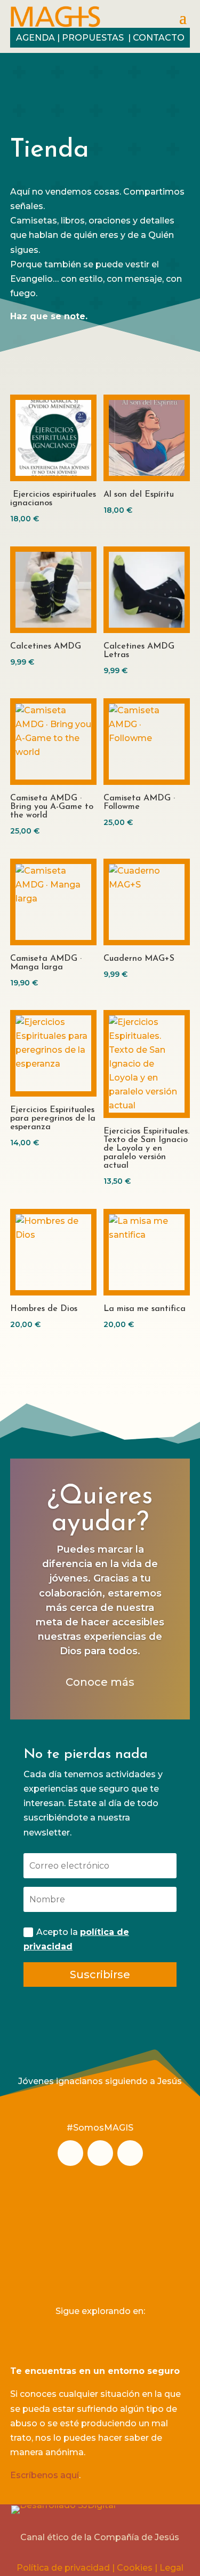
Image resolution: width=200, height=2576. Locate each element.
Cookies (135, 2568)
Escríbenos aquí (45, 2475)
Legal (171, 2568)
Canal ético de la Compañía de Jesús (100, 2537)
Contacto (159, 38)
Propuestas (94, 38)
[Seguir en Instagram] (70, 2153)
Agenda (35, 38)
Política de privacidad (63, 2568)
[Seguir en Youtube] (100, 2153)
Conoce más (100, 1682)
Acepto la (76, 1939)
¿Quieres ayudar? (100, 1510)
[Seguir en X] (130, 2153)
